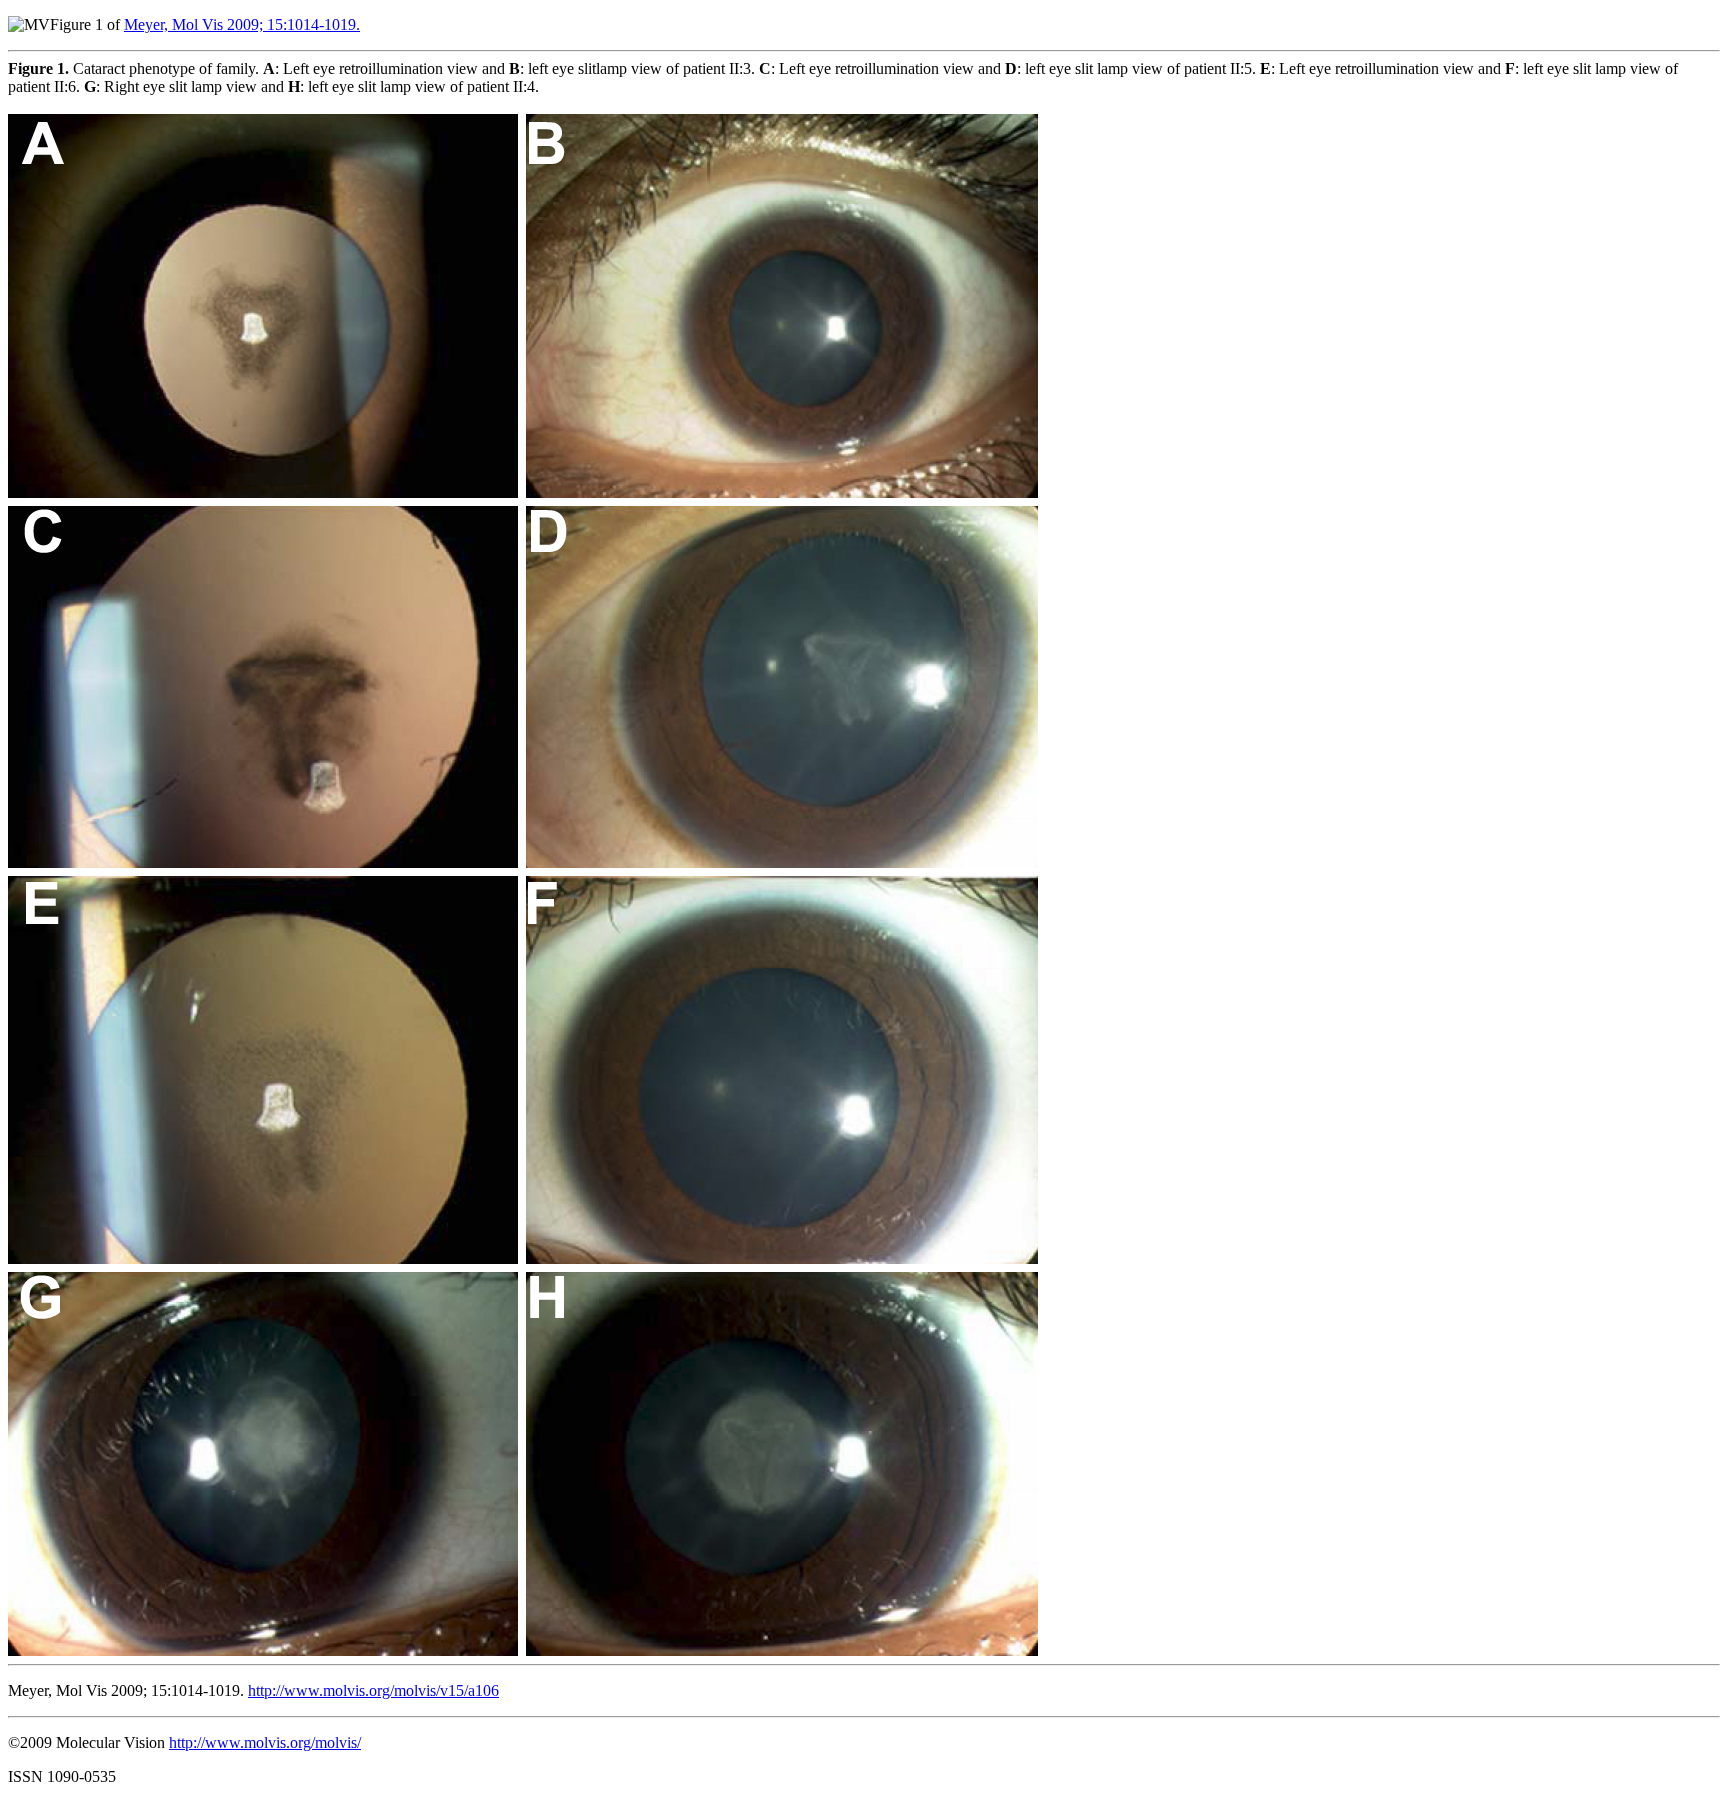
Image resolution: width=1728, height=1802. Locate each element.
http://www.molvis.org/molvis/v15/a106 (373, 1690)
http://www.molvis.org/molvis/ (265, 1742)
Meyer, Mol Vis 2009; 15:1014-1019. (242, 24)
